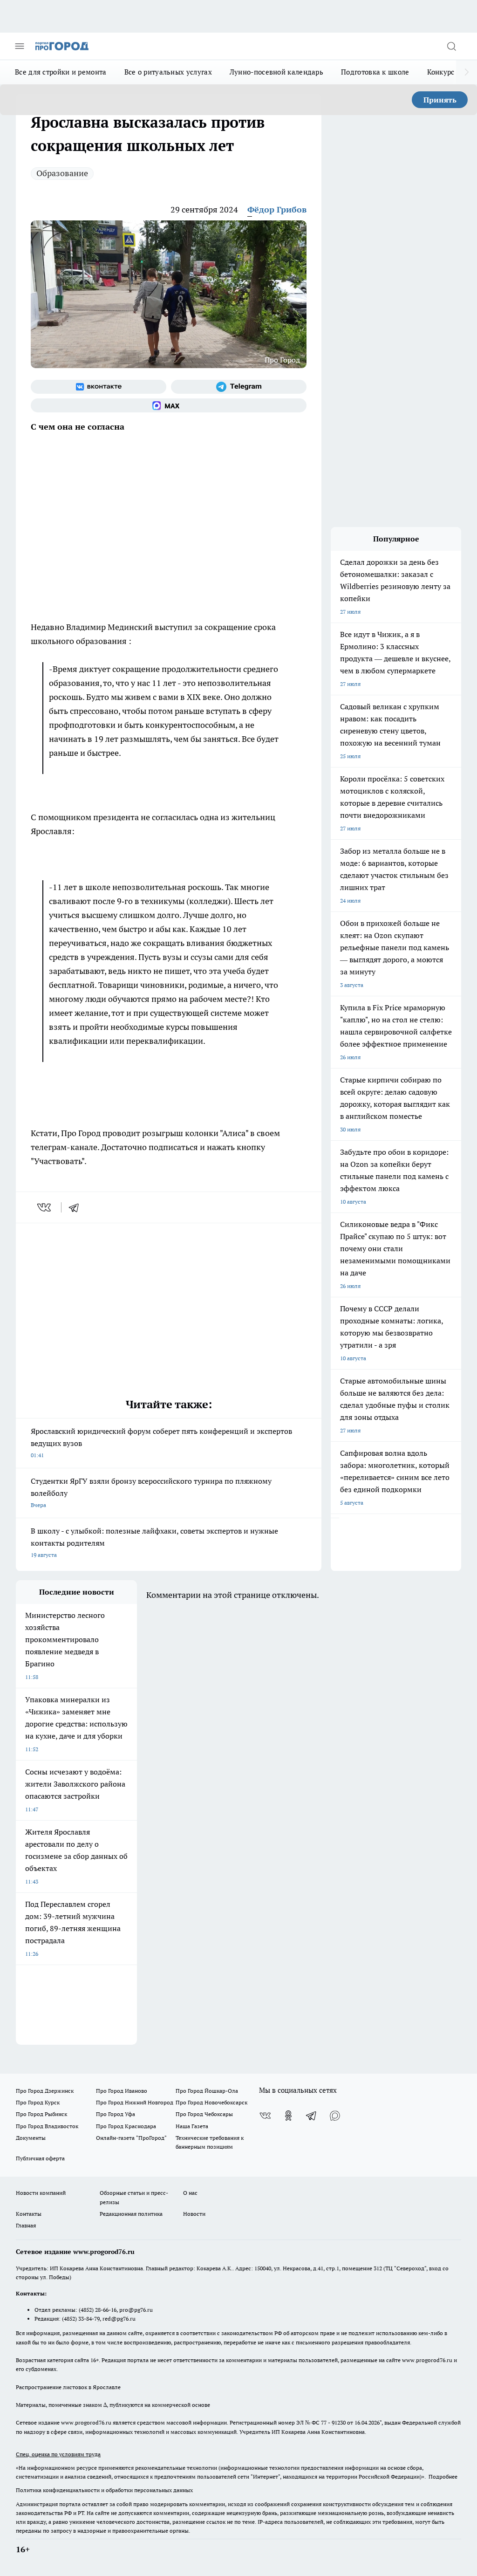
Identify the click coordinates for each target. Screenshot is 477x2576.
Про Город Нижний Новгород (135, 2102)
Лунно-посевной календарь (276, 72)
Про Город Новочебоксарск (211, 2102)
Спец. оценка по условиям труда (58, 2454)
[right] (467, 72)
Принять (440, 100)
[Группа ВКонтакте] (99, 387)
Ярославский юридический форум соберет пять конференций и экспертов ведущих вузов (161, 1442)
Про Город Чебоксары (204, 2114)
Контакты (29, 2214)
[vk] (45, 1207)
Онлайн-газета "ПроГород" (131, 2138)
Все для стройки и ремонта (61, 72)
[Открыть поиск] (451, 46)
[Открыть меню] (20, 46)
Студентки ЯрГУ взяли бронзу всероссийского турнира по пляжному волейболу (151, 1492)
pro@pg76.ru (136, 2310)
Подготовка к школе (375, 72)
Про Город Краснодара (126, 2126)
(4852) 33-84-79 (81, 2319)
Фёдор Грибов (277, 209)
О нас (190, 2193)
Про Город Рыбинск (41, 2114)
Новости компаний (41, 2193)
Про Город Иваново (122, 2091)
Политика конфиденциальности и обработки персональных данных (104, 2490)
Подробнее (443, 2477)
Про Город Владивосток (47, 2126)
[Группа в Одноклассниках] (288, 2116)
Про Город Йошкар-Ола (207, 2091)
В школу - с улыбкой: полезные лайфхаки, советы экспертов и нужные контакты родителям (154, 1542)
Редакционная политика (131, 2214)
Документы (31, 2138)
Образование (62, 173)
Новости (194, 2214)
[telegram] (77, 1207)
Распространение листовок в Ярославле (68, 2387)
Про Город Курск (38, 2102)
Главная (26, 2225)
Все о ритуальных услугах (168, 72)
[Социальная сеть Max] (169, 405)
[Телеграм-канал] (239, 387)
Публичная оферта (40, 2158)
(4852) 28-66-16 (98, 2310)
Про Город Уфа (116, 2114)
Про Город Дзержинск (45, 2091)
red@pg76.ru (119, 2319)
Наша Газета (192, 2126)
